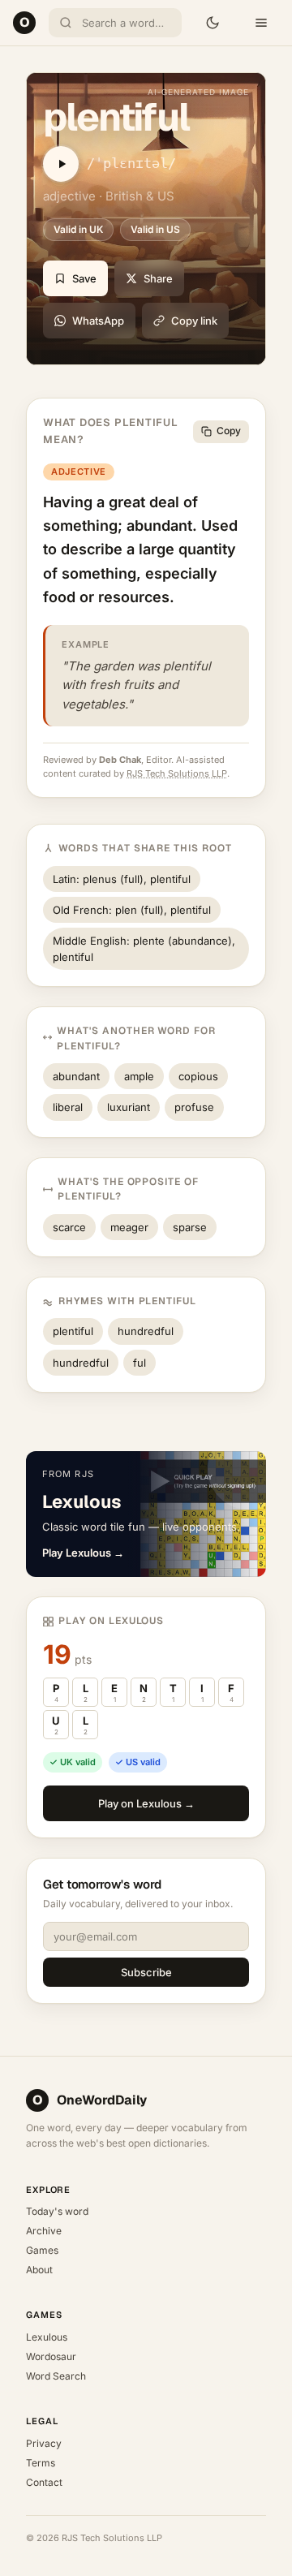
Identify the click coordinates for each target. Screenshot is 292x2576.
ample (139, 1076)
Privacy (44, 2443)
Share (158, 278)
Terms (41, 2463)
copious (198, 1076)
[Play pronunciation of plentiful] (61, 164)
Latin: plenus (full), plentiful (122, 879)
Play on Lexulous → (146, 1803)
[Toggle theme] (213, 23)
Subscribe (146, 1972)
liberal (68, 1107)
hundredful (146, 1331)
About (39, 2270)
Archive (44, 2231)
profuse (194, 1107)
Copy (229, 431)
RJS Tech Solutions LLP (177, 773)
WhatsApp (98, 321)
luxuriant (129, 1107)
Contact (44, 2482)
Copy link (194, 321)
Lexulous (47, 2337)
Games (42, 2250)
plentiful (73, 1331)
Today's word (57, 2211)
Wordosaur (51, 2356)
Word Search (56, 2376)
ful (140, 1363)
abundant (76, 1076)
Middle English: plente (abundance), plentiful (144, 949)
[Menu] (261, 23)
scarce (69, 1227)
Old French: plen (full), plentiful (132, 910)
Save (84, 278)
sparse (190, 1227)
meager (129, 1227)
